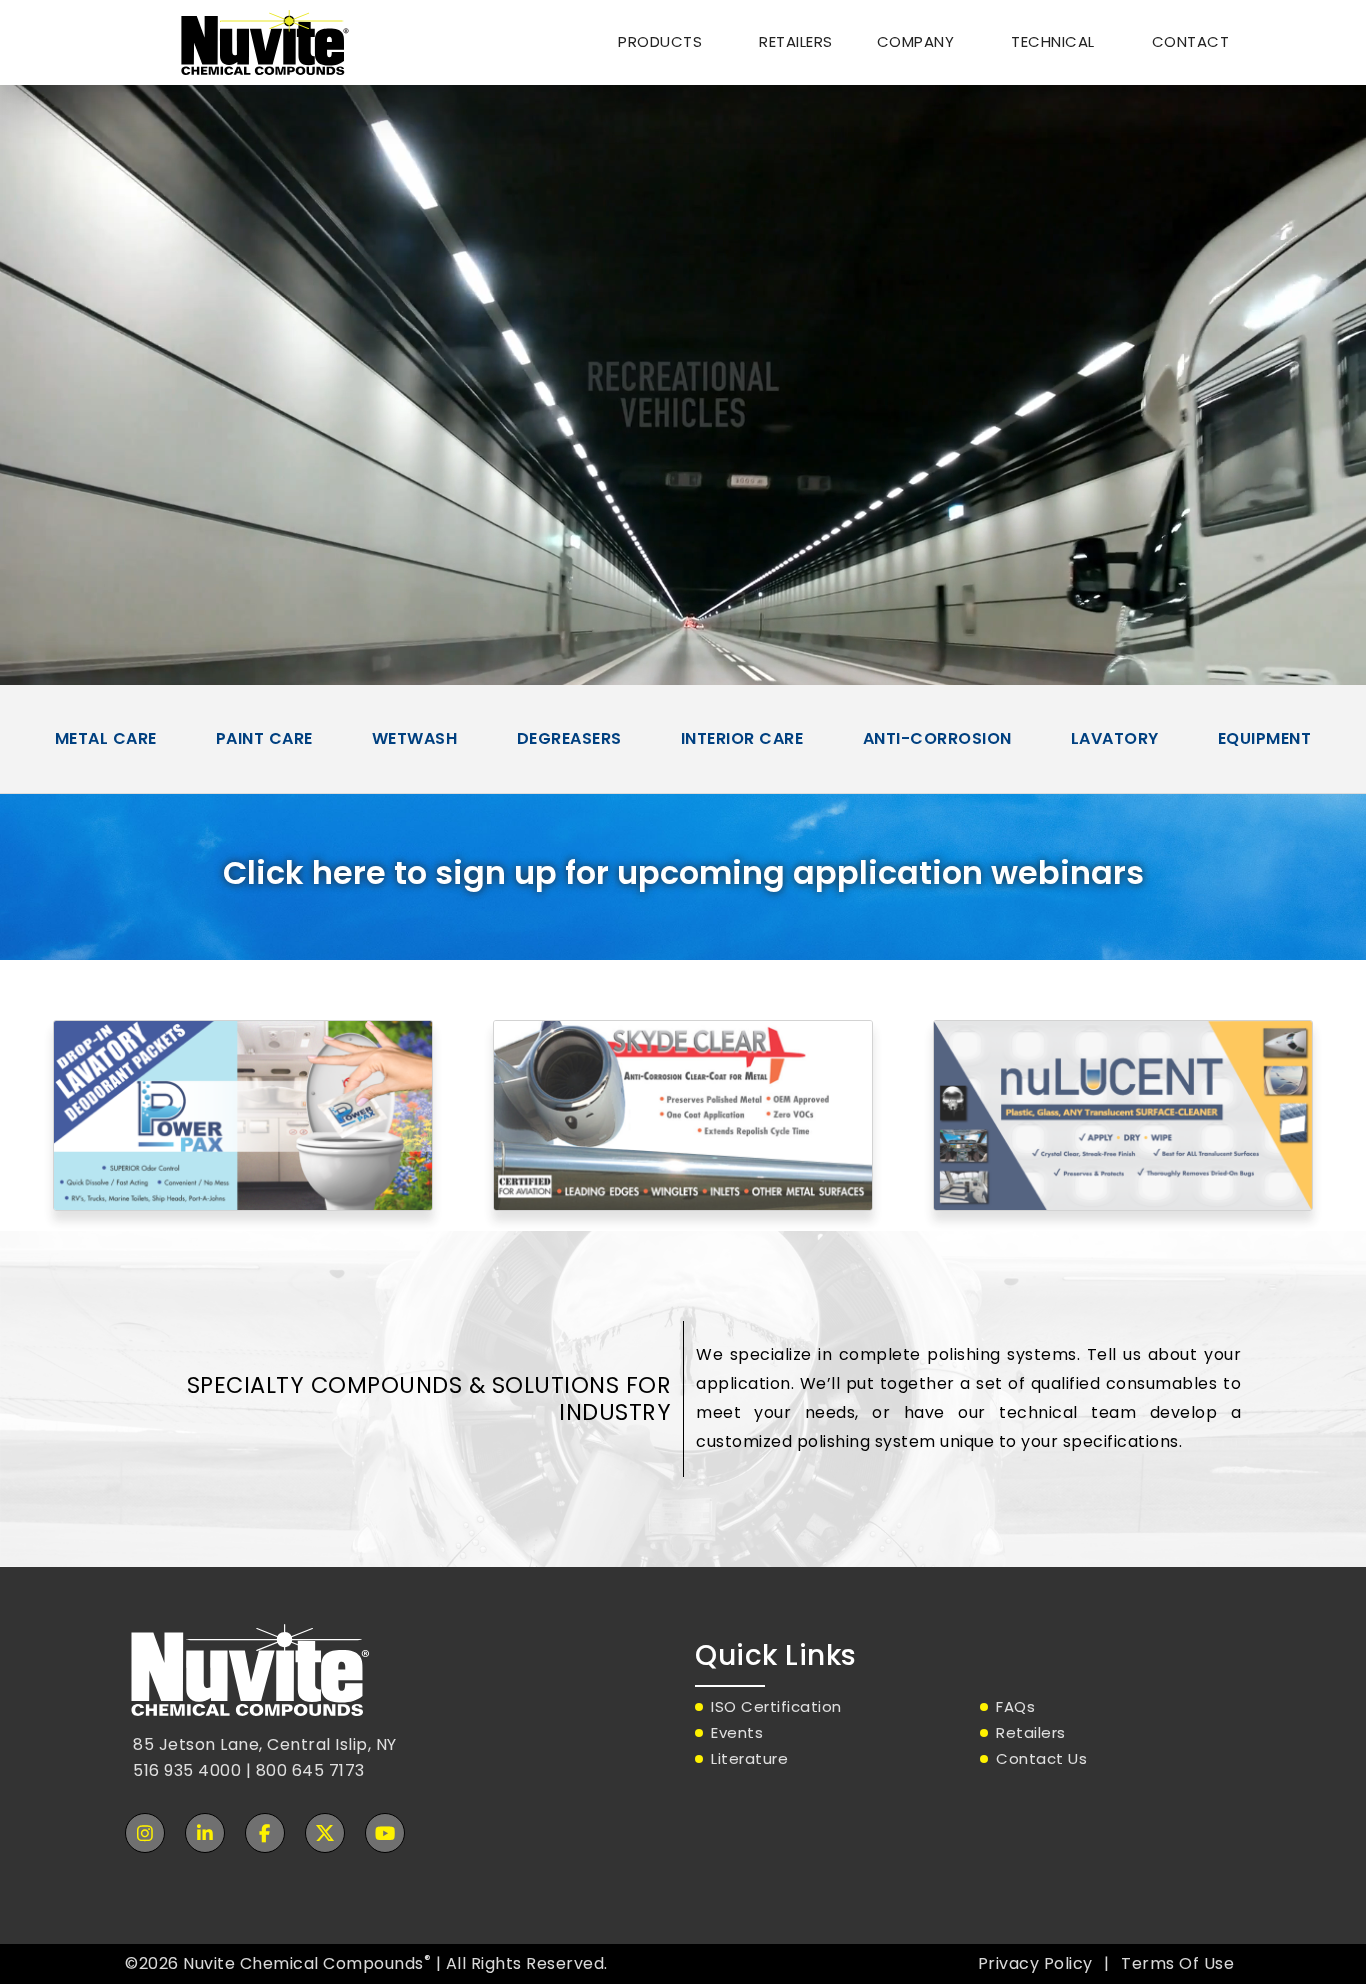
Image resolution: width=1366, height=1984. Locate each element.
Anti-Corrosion (937, 738)
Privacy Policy (1035, 1963)
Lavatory (1115, 738)
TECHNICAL (1053, 41)
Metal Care (106, 738)
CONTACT (1191, 41)
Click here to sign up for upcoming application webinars (683, 872)
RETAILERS (796, 41)
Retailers (1031, 1732)
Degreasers (569, 738)
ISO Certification (776, 1706)
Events (737, 1732)
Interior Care (742, 738)
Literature (749, 1758)
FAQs (1015, 1706)
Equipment (1265, 738)
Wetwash (415, 738)
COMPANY (916, 41)
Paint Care (264, 738)
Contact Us (1041, 1758)
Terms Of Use (1177, 1963)
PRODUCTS (660, 41)
